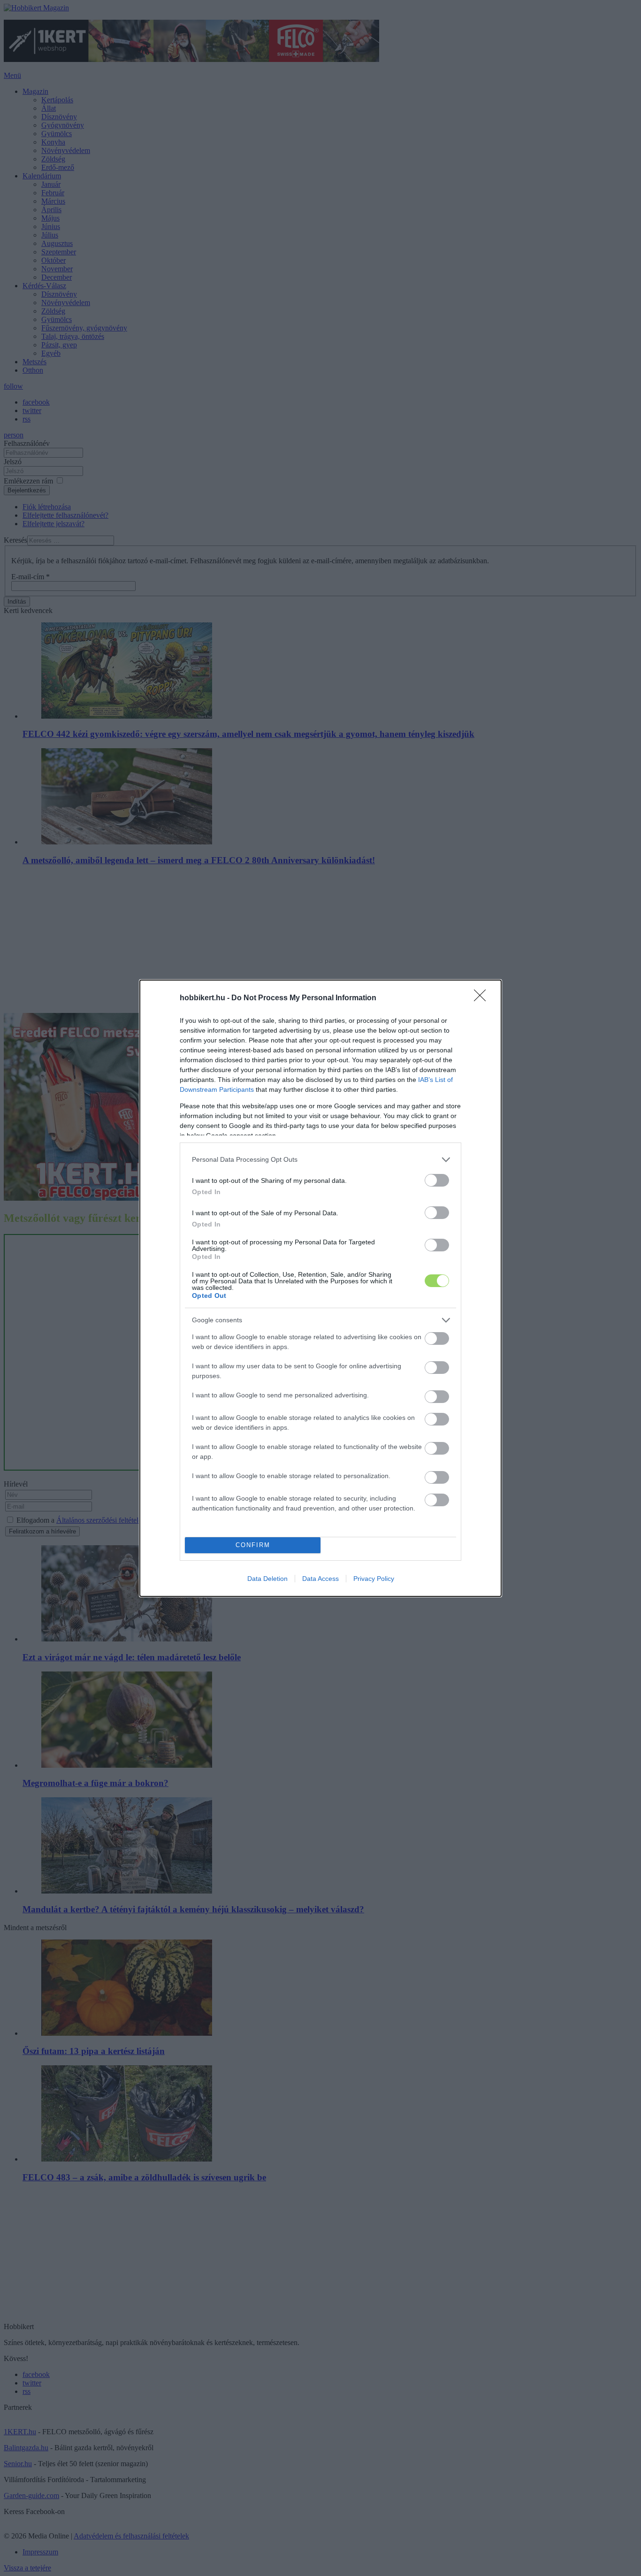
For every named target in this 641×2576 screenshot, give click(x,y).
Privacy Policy (374, 1579)
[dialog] (320, 1288)
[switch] (437, 1180)
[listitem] (320, 1160)
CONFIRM (253, 1545)
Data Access (320, 1579)
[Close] (483, 998)
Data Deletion (267, 1579)
